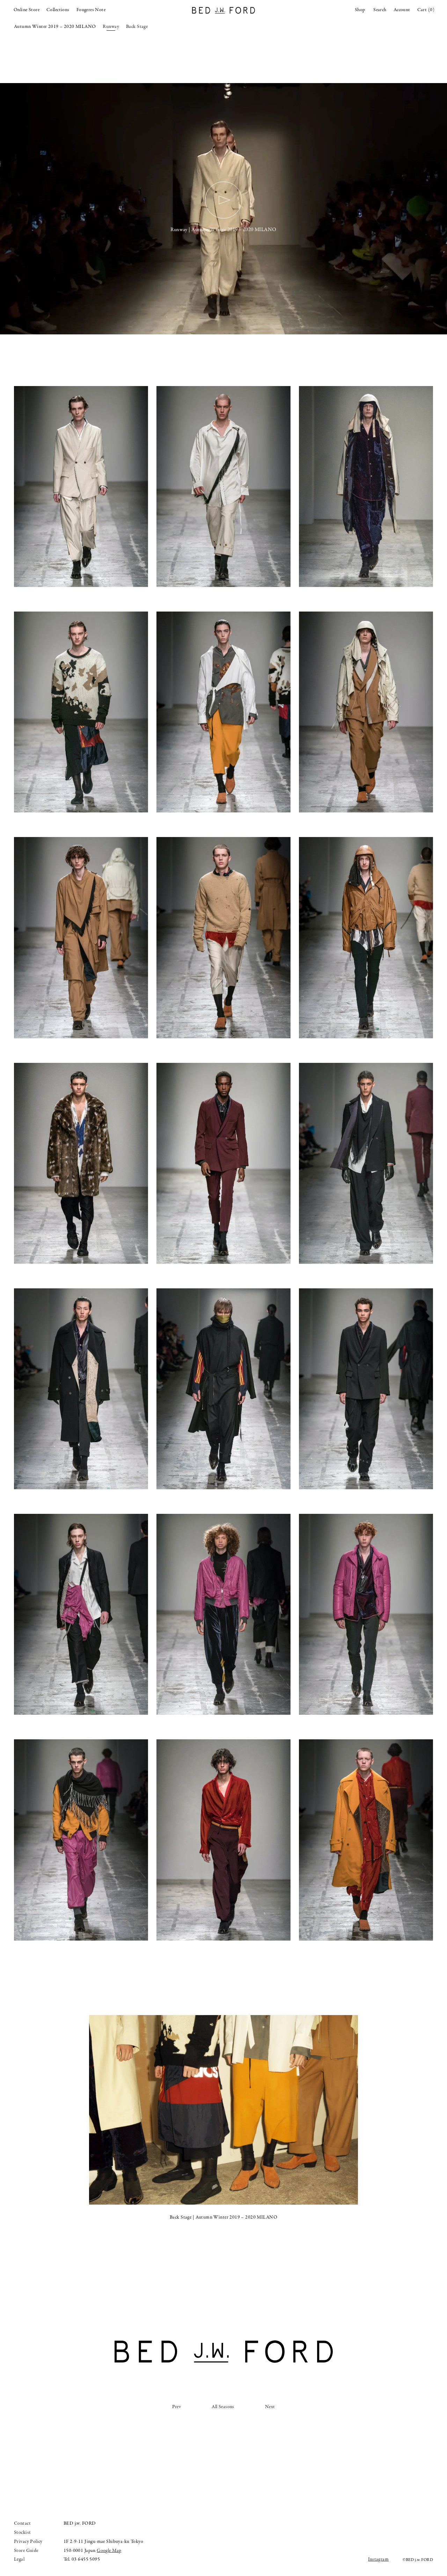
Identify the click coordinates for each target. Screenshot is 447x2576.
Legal (19, 2559)
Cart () (426, 10)
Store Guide (26, 2551)
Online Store (27, 10)
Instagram (378, 2559)
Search (380, 10)
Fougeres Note (91, 10)
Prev (177, 2407)
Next (270, 2407)
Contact (22, 2523)
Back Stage (137, 27)
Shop (360, 10)
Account (402, 10)
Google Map (109, 2551)
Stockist (22, 2533)
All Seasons (223, 2407)
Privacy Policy (28, 2542)
